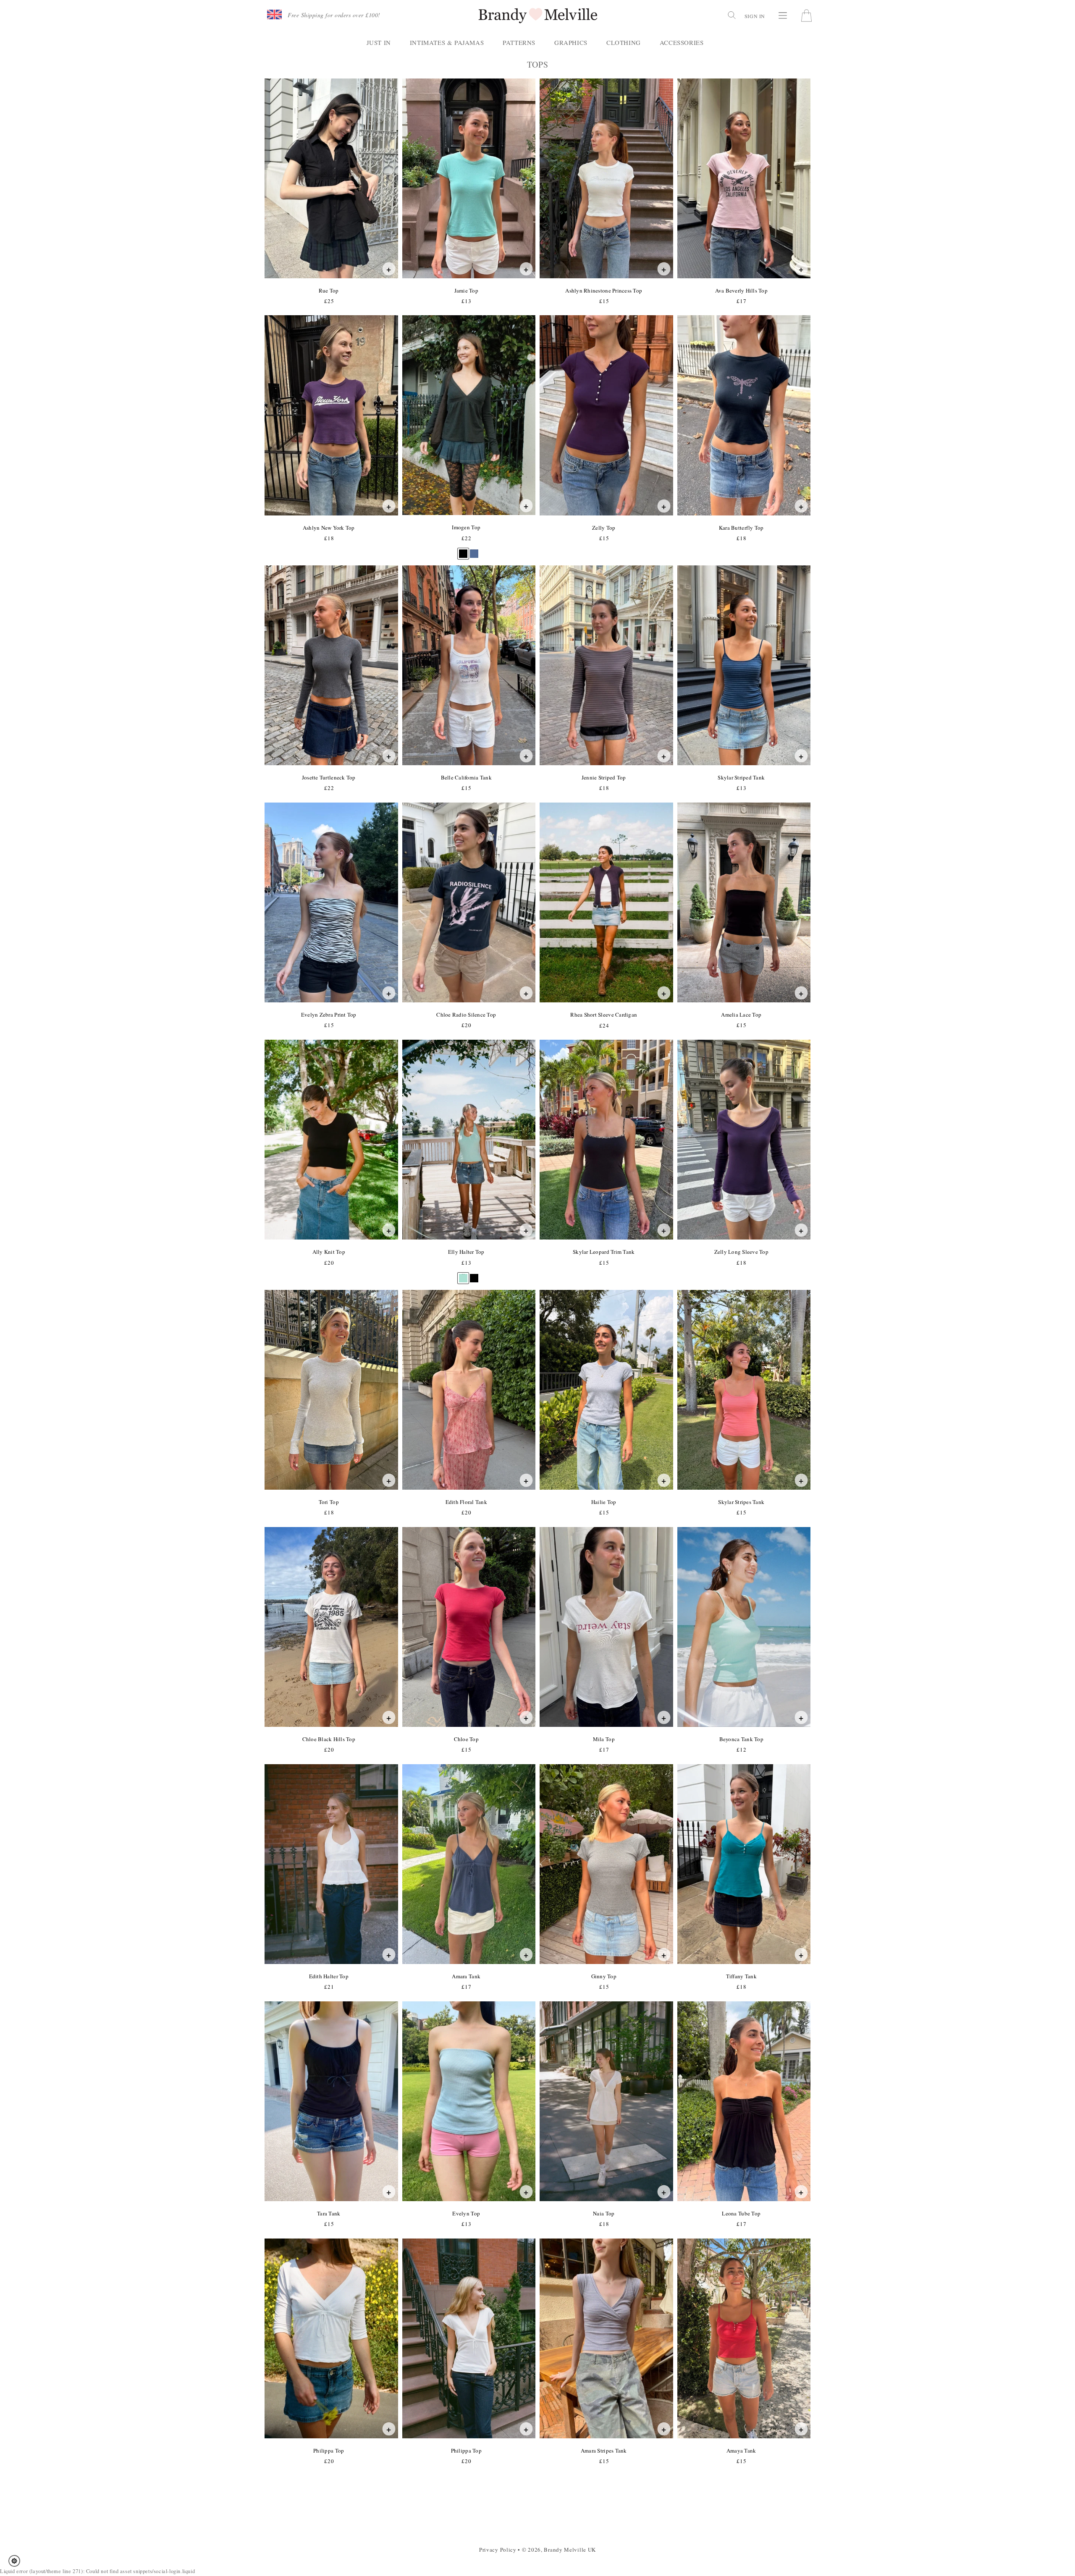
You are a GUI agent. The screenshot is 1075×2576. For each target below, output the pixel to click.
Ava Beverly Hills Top (741, 290)
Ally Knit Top (329, 1252)
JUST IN (379, 42)
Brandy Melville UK (570, 2550)
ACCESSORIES (682, 42)
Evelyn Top (466, 2213)
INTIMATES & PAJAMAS (447, 42)
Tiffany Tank (741, 1976)
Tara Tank (328, 2213)
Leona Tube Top (741, 2213)
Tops (555, 65)
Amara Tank (466, 1976)
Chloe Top (466, 1739)
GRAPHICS (571, 42)
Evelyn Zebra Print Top (329, 1015)
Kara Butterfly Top (741, 528)
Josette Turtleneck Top (329, 777)
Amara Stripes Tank (604, 2450)
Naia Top (603, 2213)
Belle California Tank (466, 777)
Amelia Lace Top (741, 1015)
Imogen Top (466, 527)
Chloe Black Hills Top (329, 1739)
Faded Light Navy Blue (474, 550)
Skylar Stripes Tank (741, 1502)
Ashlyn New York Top (329, 528)
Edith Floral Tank (466, 1502)
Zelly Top (603, 528)
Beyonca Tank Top (741, 1739)
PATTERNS (519, 42)
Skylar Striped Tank (741, 777)
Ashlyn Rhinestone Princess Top (603, 290)
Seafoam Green (463, 1274)
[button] (17, 2561)
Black (463, 550)
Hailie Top (604, 1502)
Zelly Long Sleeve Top (741, 1252)
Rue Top (329, 290)
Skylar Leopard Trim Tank (603, 1252)
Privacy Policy (498, 2550)
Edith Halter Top (329, 1976)
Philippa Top (328, 2450)
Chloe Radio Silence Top (466, 1015)
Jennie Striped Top (604, 777)
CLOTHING (624, 42)
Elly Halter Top (466, 1252)
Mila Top (604, 1739)
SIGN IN (755, 16)
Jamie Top (466, 290)
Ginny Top (604, 1976)
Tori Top (329, 1502)
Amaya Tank (741, 2450)
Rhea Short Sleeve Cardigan (603, 1015)
